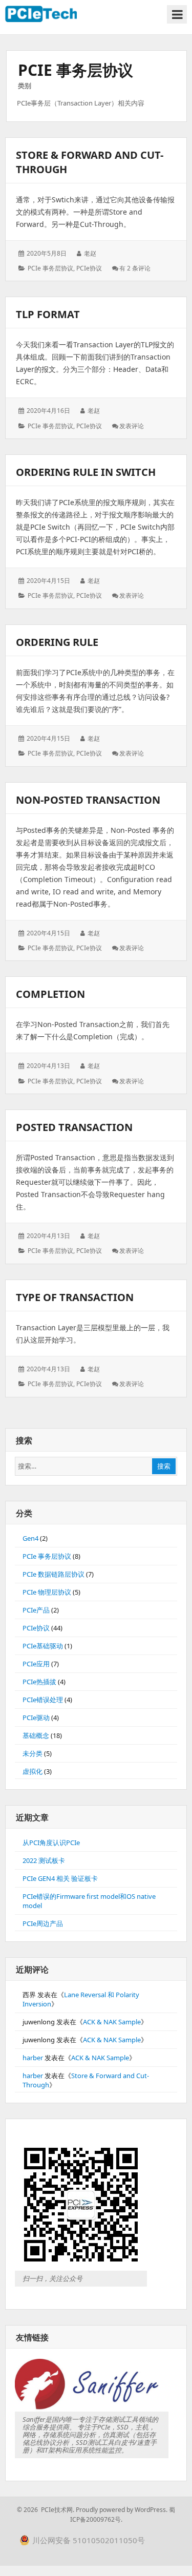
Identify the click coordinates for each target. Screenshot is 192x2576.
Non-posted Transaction (88, 800)
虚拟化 (33, 1771)
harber (33, 2058)
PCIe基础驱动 (43, 1646)
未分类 (33, 1753)
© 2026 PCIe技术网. (46, 2510)
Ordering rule (57, 642)
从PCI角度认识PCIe (51, 1842)
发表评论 (132, 426)
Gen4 (30, 1538)
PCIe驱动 (36, 1718)
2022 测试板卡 (44, 1860)
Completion (50, 994)
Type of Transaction (75, 1297)
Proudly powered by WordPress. (122, 2510)
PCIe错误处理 (43, 1700)
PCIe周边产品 (43, 1923)
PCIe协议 (89, 268)
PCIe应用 (36, 1664)
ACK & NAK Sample (112, 2022)
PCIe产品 (36, 1610)
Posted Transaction (74, 1127)
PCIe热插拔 (39, 1682)
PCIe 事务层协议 (50, 268)
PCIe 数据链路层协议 (54, 1574)
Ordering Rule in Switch (86, 472)
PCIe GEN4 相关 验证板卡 (60, 1878)
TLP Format (48, 314)
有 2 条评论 (135, 268)
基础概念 (36, 1735)
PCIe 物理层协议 (47, 1592)
